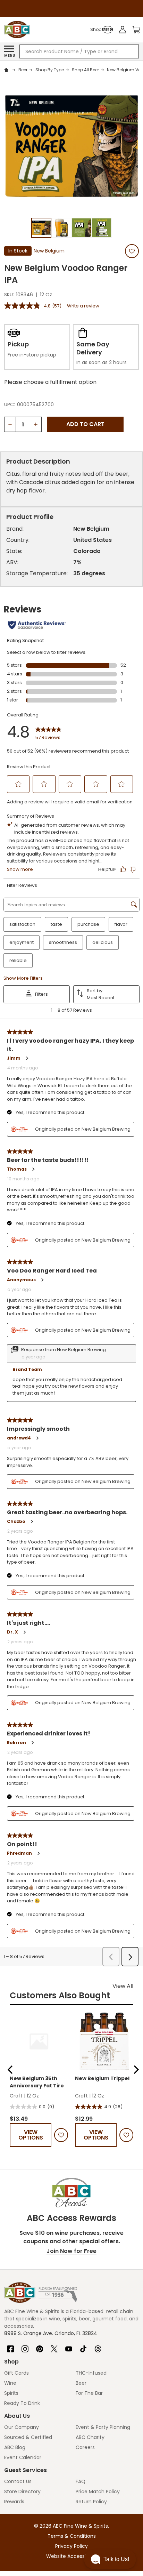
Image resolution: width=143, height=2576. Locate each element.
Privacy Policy (71, 2546)
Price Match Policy (98, 2491)
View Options (31, 2135)
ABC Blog (15, 2447)
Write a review (83, 306)
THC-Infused (91, 2373)
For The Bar (89, 2393)
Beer (81, 2383)
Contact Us (18, 2481)
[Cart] (136, 30)
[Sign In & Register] (123, 30)
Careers (85, 2447)
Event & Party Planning (103, 2427)
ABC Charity (90, 2437)
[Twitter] (54, 2346)
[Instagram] (25, 2346)
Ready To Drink (22, 2403)
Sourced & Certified (28, 2437)
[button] (10, 2070)
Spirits (11, 2393)
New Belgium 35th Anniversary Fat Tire (37, 2082)
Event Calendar (23, 2457)
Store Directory (22, 2491)
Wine (10, 2383)
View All (123, 1986)
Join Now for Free (71, 2251)
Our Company (22, 2427)
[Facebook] (10, 2346)
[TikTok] (83, 2346)
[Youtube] (69, 2346)
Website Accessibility (71, 2556)
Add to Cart (85, 424)
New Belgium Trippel (102, 2078)
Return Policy (91, 2502)
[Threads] (98, 2346)
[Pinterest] (40, 2346)
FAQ (81, 2481)
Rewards (14, 2502)
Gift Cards (16, 2373)
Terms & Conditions (72, 2536)
